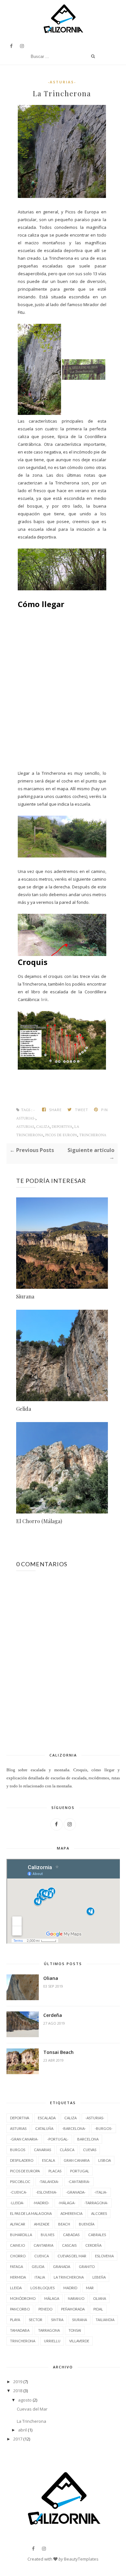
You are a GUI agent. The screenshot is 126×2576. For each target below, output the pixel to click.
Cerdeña (53, 2015)
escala (48, 2160)
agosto (25, 2400)
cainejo (17, 2245)
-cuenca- (19, 2192)
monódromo (23, 2298)
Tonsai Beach (58, 2052)
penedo (45, 2309)
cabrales (97, 2235)
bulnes (47, 2235)
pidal (98, 2309)
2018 (18, 2391)
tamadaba (20, 2330)
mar (90, 2288)
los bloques (42, 2288)
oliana (100, 2298)
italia (40, 2277)
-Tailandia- (49, 2182)
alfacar (18, 2224)
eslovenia (104, 2256)
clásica (67, 2150)
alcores (99, 2213)
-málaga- (67, 2203)
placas (55, 2171)
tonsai (75, 2330)
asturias (25, 1127)
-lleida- (17, 2203)
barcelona (88, 2139)
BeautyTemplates (81, 2559)
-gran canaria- (24, 2139)
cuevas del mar (72, 2256)
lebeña (99, 2277)
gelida (38, 2267)
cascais (69, 2245)
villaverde (79, 2341)
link (44, 999)
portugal (80, 2171)
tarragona (49, 2330)
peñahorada (73, 2309)
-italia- (101, 2192)
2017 (18, 2439)
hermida (18, 2277)
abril (22, 2430)
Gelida (24, 1409)
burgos (18, 2150)
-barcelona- (74, 2128)
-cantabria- (79, 2182)
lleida (16, 2288)
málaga (52, 2298)
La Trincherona (31, 2421)
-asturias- (62, 82)
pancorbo (20, 2309)
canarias (42, 2150)
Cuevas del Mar (32, 2409)
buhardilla (21, 2235)
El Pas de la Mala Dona (31, 2213)
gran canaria (77, 2160)
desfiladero (22, 2160)
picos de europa (61, 1135)
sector (36, 2320)
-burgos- (104, 2128)
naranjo (76, 2298)
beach (64, 2224)
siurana (79, 2320)
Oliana (51, 1978)
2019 (18, 2382)
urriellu (52, 2341)
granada (62, 2267)
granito (87, 2267)
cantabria (43, 2245)
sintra (57, 2320)
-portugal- (58, 2139)
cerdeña (93, 2245)
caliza (43, 1127)
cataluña (44, 2128)
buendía (87, 2224)
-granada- (76, 2192)
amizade (42, 2224)
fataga (16, 2267)
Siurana (25, 1296)
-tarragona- (96, 2203)
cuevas (90, 2150)
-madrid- (41, 2203)
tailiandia (105, 2320)
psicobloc (20, 2182)
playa (15, 2320)
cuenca (42, 2256)
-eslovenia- (47, 2192)
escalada (47, 2118)
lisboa (105, 2160)
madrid (70, 2288)
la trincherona (69, 2277)
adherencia (71, 2213)
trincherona (93, 1135)
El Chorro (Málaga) (39, 1521)
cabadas (71, 2235)
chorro (18, 2256)
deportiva (62, 1127)
